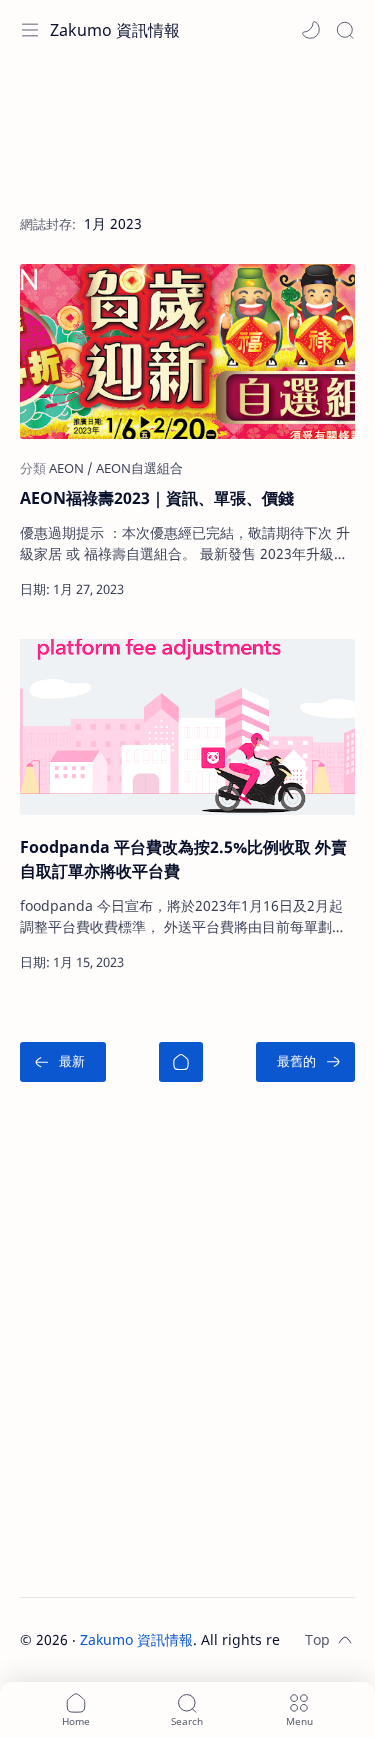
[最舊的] (305, 1062)
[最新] (63, 1062)
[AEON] (71, 468)
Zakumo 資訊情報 (115, 30)
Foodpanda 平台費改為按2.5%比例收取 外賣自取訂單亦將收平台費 (183, 859)
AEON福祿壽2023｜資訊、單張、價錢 (157, 498)
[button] (311, 30)
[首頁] (181, 1062)
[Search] (345, 30)
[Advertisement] (187, 125)
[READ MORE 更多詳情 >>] (283, 589)
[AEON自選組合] (139, 468)
